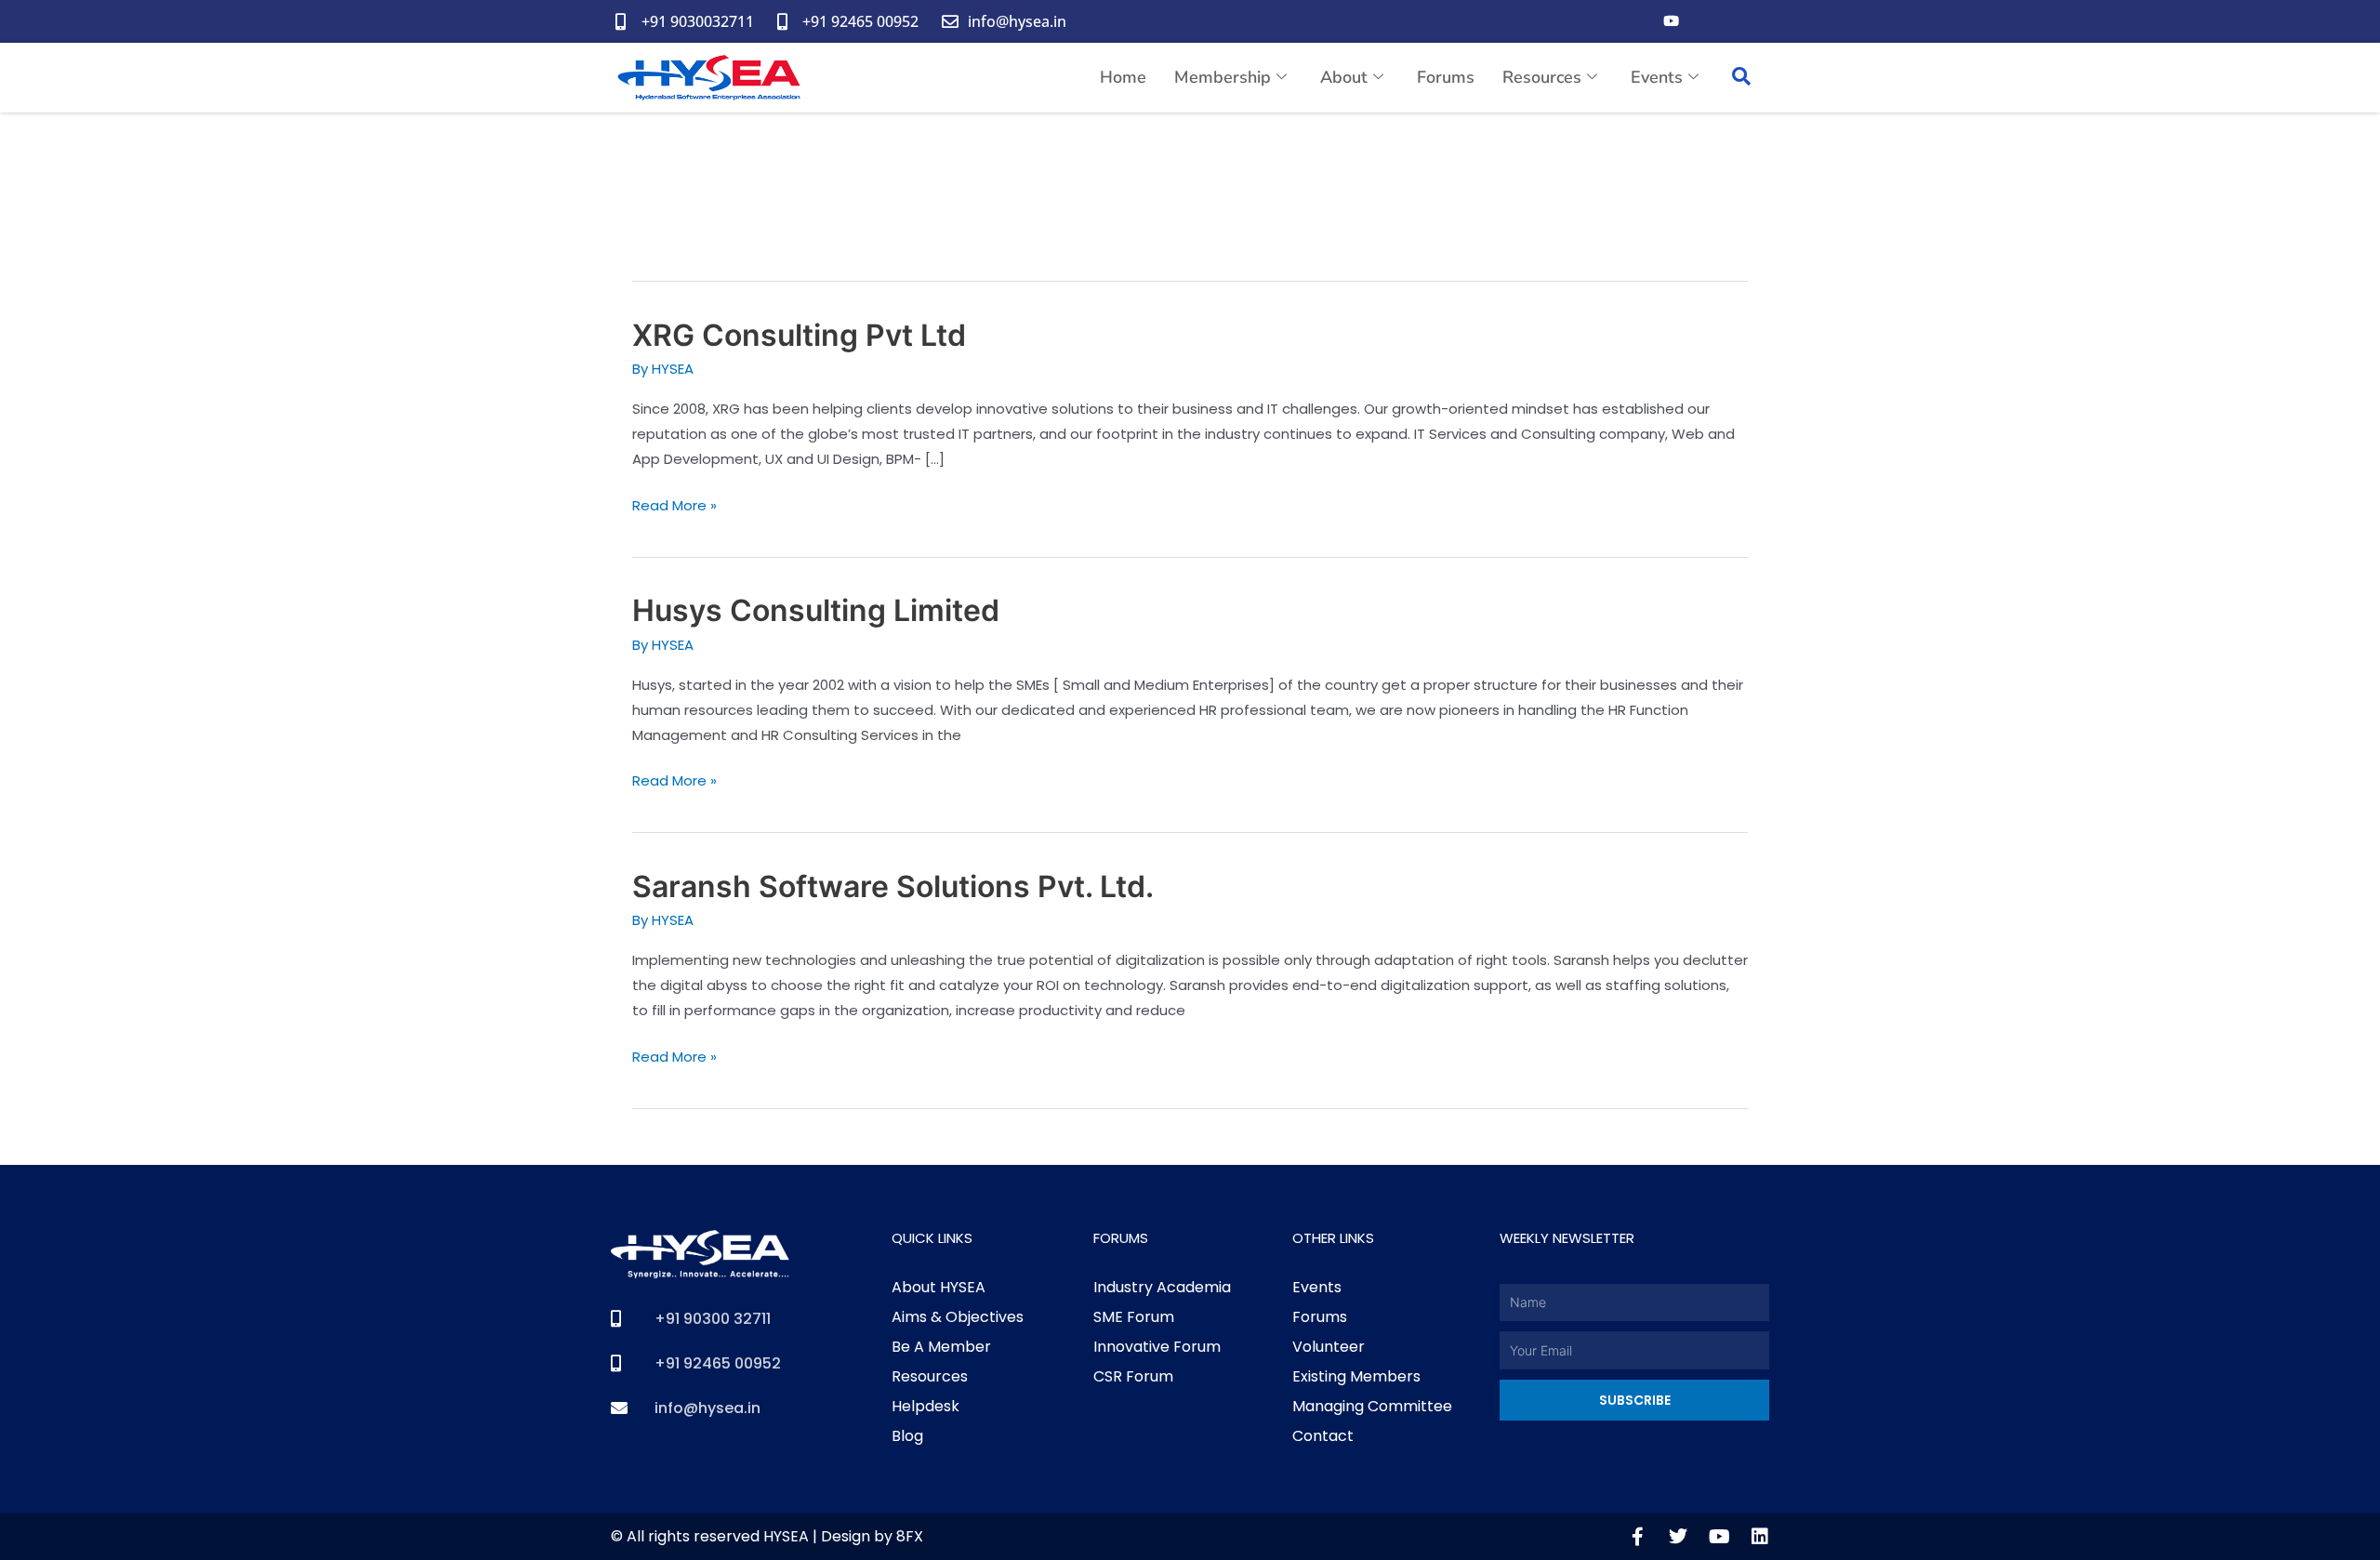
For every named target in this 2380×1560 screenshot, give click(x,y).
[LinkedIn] (1745, 21)
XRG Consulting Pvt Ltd (799, 335)
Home (1123, 77)
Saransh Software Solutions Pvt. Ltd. (893, 886)
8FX (910, 1536)
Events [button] (1657, 77)
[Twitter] (1708, 21)
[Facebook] (1633, 21)
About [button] (1344, 77)
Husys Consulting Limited (816, 610)
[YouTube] (1671, 21)
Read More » (674, 504)
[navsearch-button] (1741, 78)
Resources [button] (1542, 77)
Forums (1446, 77)
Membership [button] (1223, 77)
